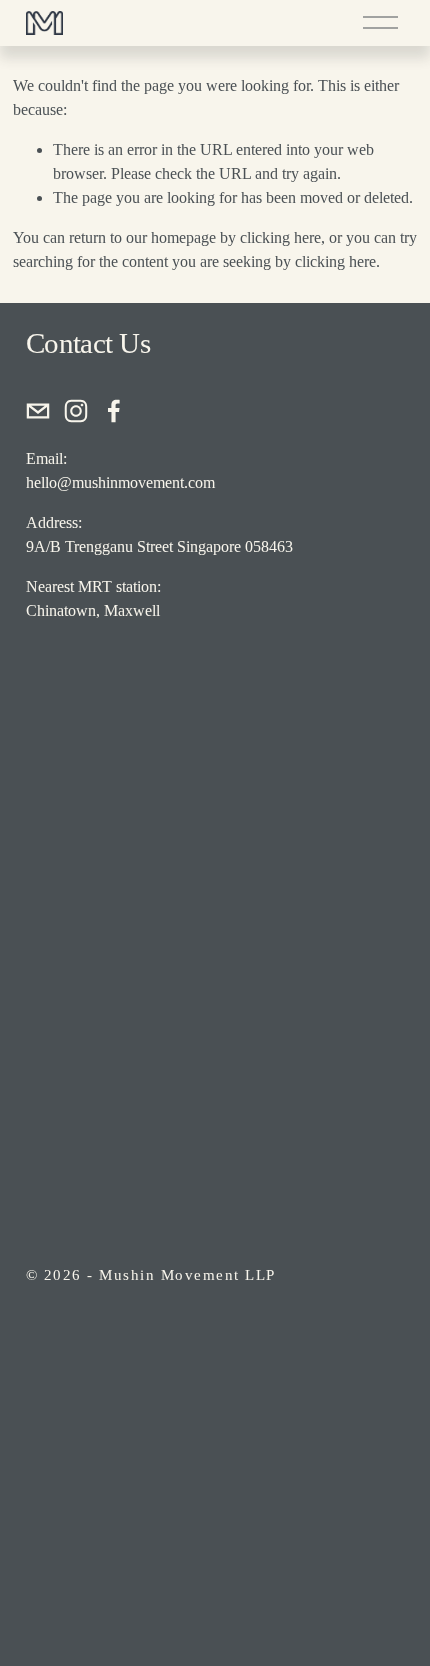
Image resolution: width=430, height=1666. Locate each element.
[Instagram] (76, 411)
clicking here (280, 237)
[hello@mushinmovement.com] (38, 411)
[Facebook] (114, 411)
